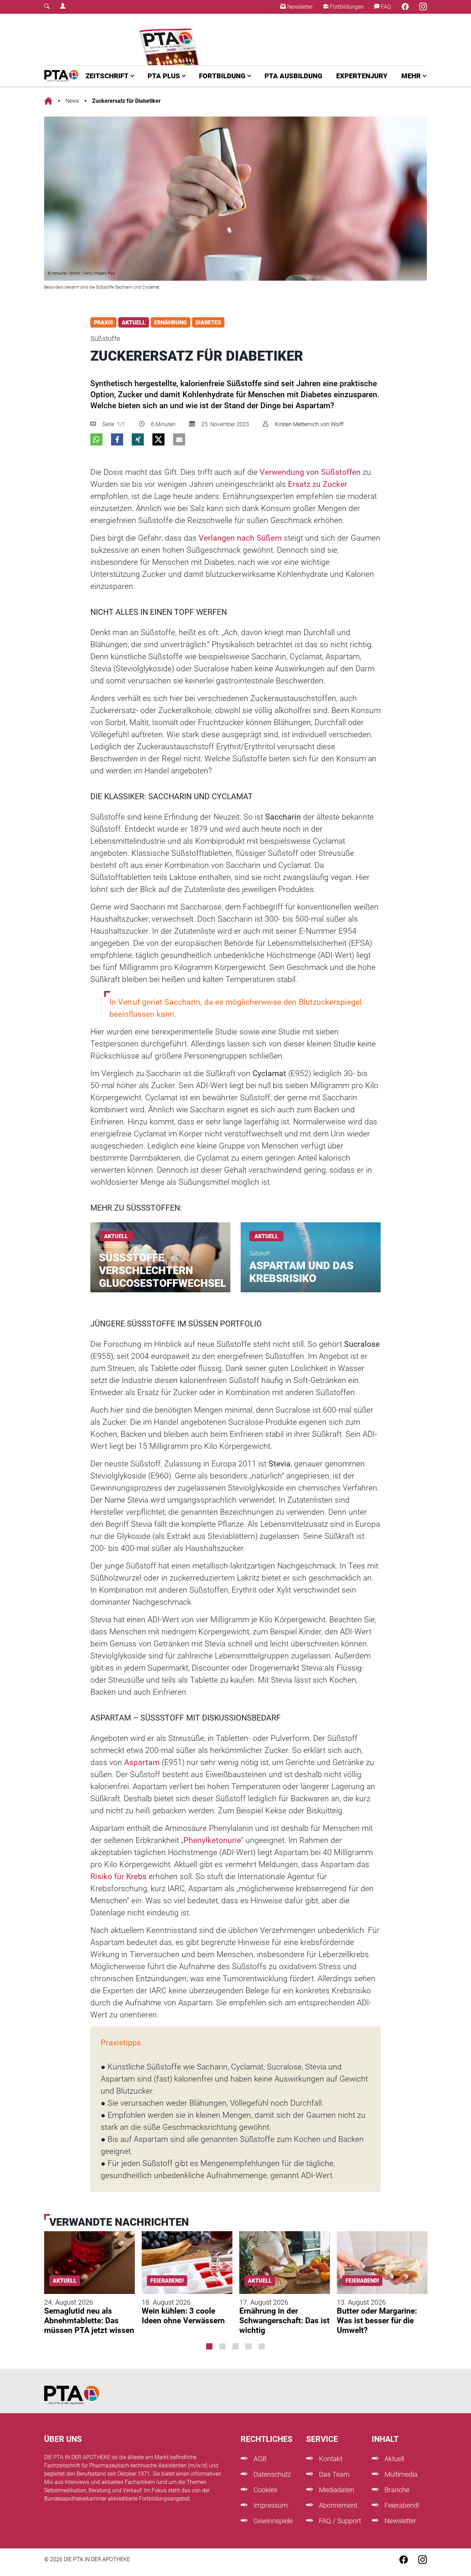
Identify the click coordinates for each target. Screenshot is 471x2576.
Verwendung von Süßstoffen (310, 472)
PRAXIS (103, 323)
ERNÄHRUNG (171, 323)
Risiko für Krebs (118, 1877)
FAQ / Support (339, 2521)
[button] (96, 439)
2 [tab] (222, 2346)
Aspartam (142, 1762)
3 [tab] (235, 2346)
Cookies (264, 2490)
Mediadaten (336, 2490)
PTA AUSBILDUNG (293, 76)
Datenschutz (271, 2474)
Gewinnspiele (272, 2521)
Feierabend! (401, 2505)
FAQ (385, 7)
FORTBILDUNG (222, 76)
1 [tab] (209, 2346)
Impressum (270, 2505)
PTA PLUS (164, 76)
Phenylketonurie (212, 1840)
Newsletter (299, 7)
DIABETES (208, 323)
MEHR (411, 76)
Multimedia (400, 2474)
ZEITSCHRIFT (107, 76)
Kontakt (330, 2459)
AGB (259, 2459)
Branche (396, 2490)
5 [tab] (262, 2346)
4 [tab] (249, 2346)
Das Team (333, 2474)
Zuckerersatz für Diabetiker (126, 101)
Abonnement (337, 2505)
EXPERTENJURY (362, 76)
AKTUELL (134, 323)
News (72, 101)
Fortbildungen (346, 7)
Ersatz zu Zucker (318, 484)
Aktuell (393, 2459)
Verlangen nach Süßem (240, 538)
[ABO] (171, 39)
